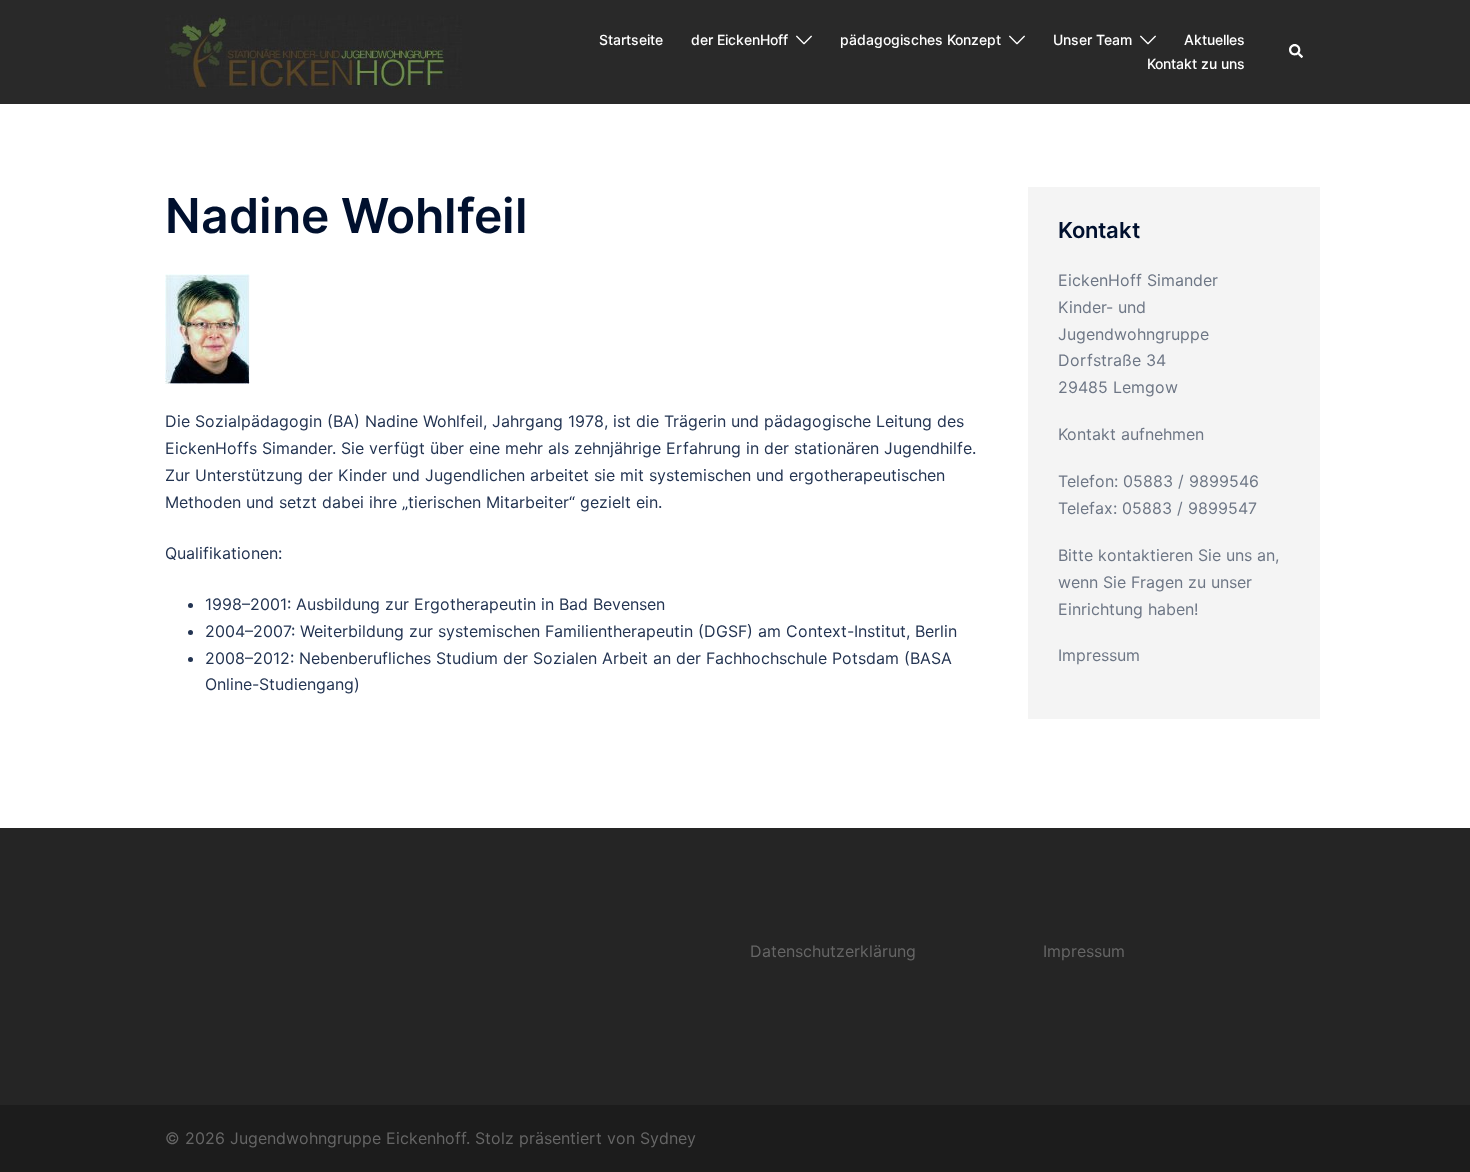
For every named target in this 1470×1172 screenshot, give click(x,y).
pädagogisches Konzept (920, 39)
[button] (1297, 52)
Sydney (668, 1138)
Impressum (1099, 655)
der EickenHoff (739, 39)
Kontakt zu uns (1196, 63)
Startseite (631, 39)
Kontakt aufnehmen (1131, 434)
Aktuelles (1214, 39)
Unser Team (1092, 39)
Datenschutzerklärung (833, 951)
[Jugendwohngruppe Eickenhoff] (313, 50)
